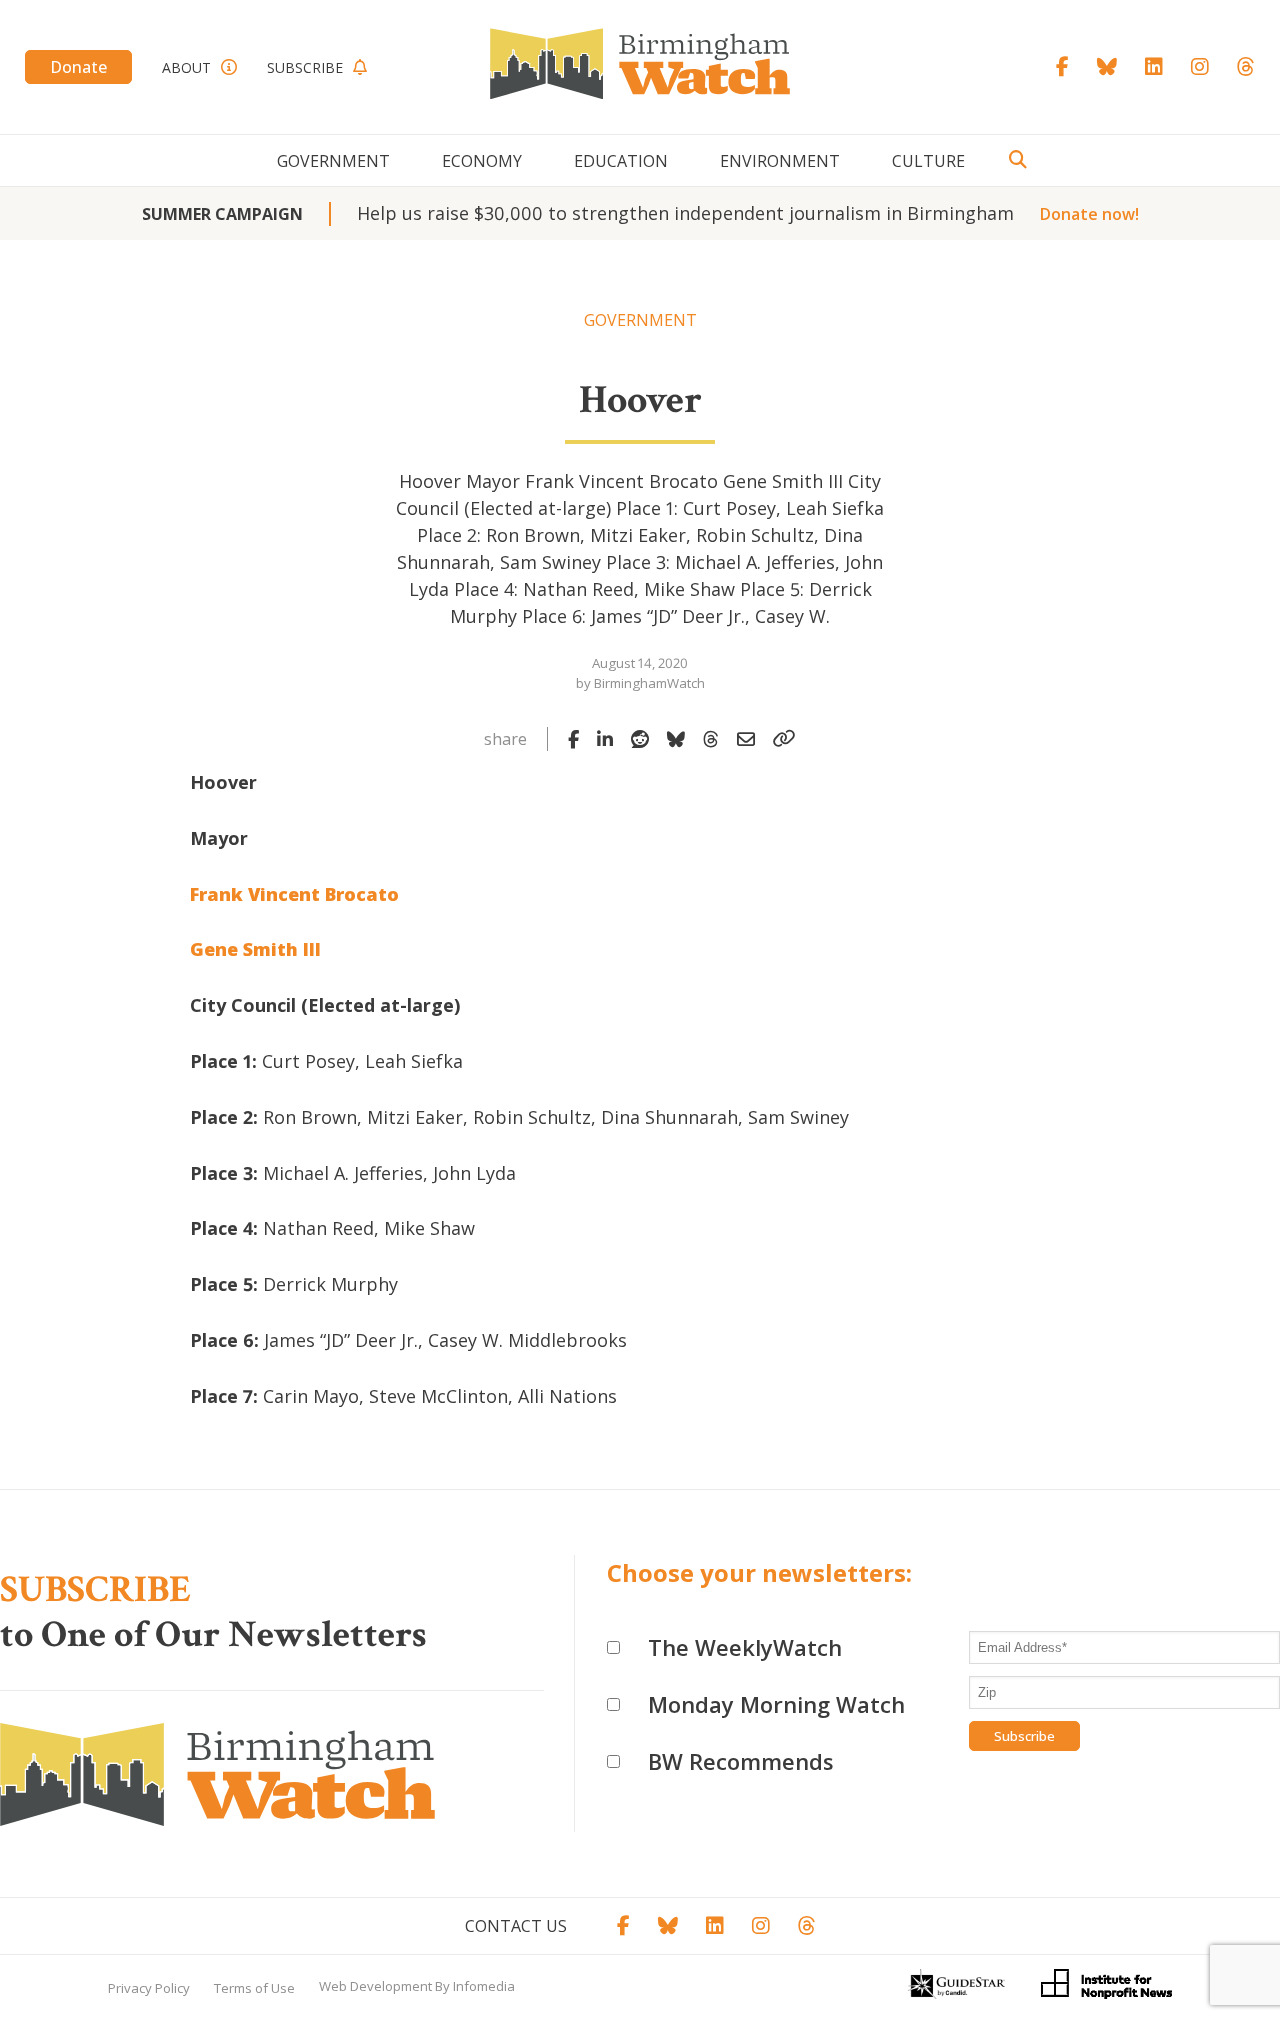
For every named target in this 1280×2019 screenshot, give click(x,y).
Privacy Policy (149, 1988)
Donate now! (1089, 214)
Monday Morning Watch (776, 1704)
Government (333, 161)
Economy (482, 161)
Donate (78, 67)
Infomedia (484, 1986)
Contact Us (516, 1926)
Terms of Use (254, 1988)
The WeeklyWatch (745, 1647)
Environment (780, 161)
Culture (928, 161)
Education (621, 161)
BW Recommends (741, 1761)
